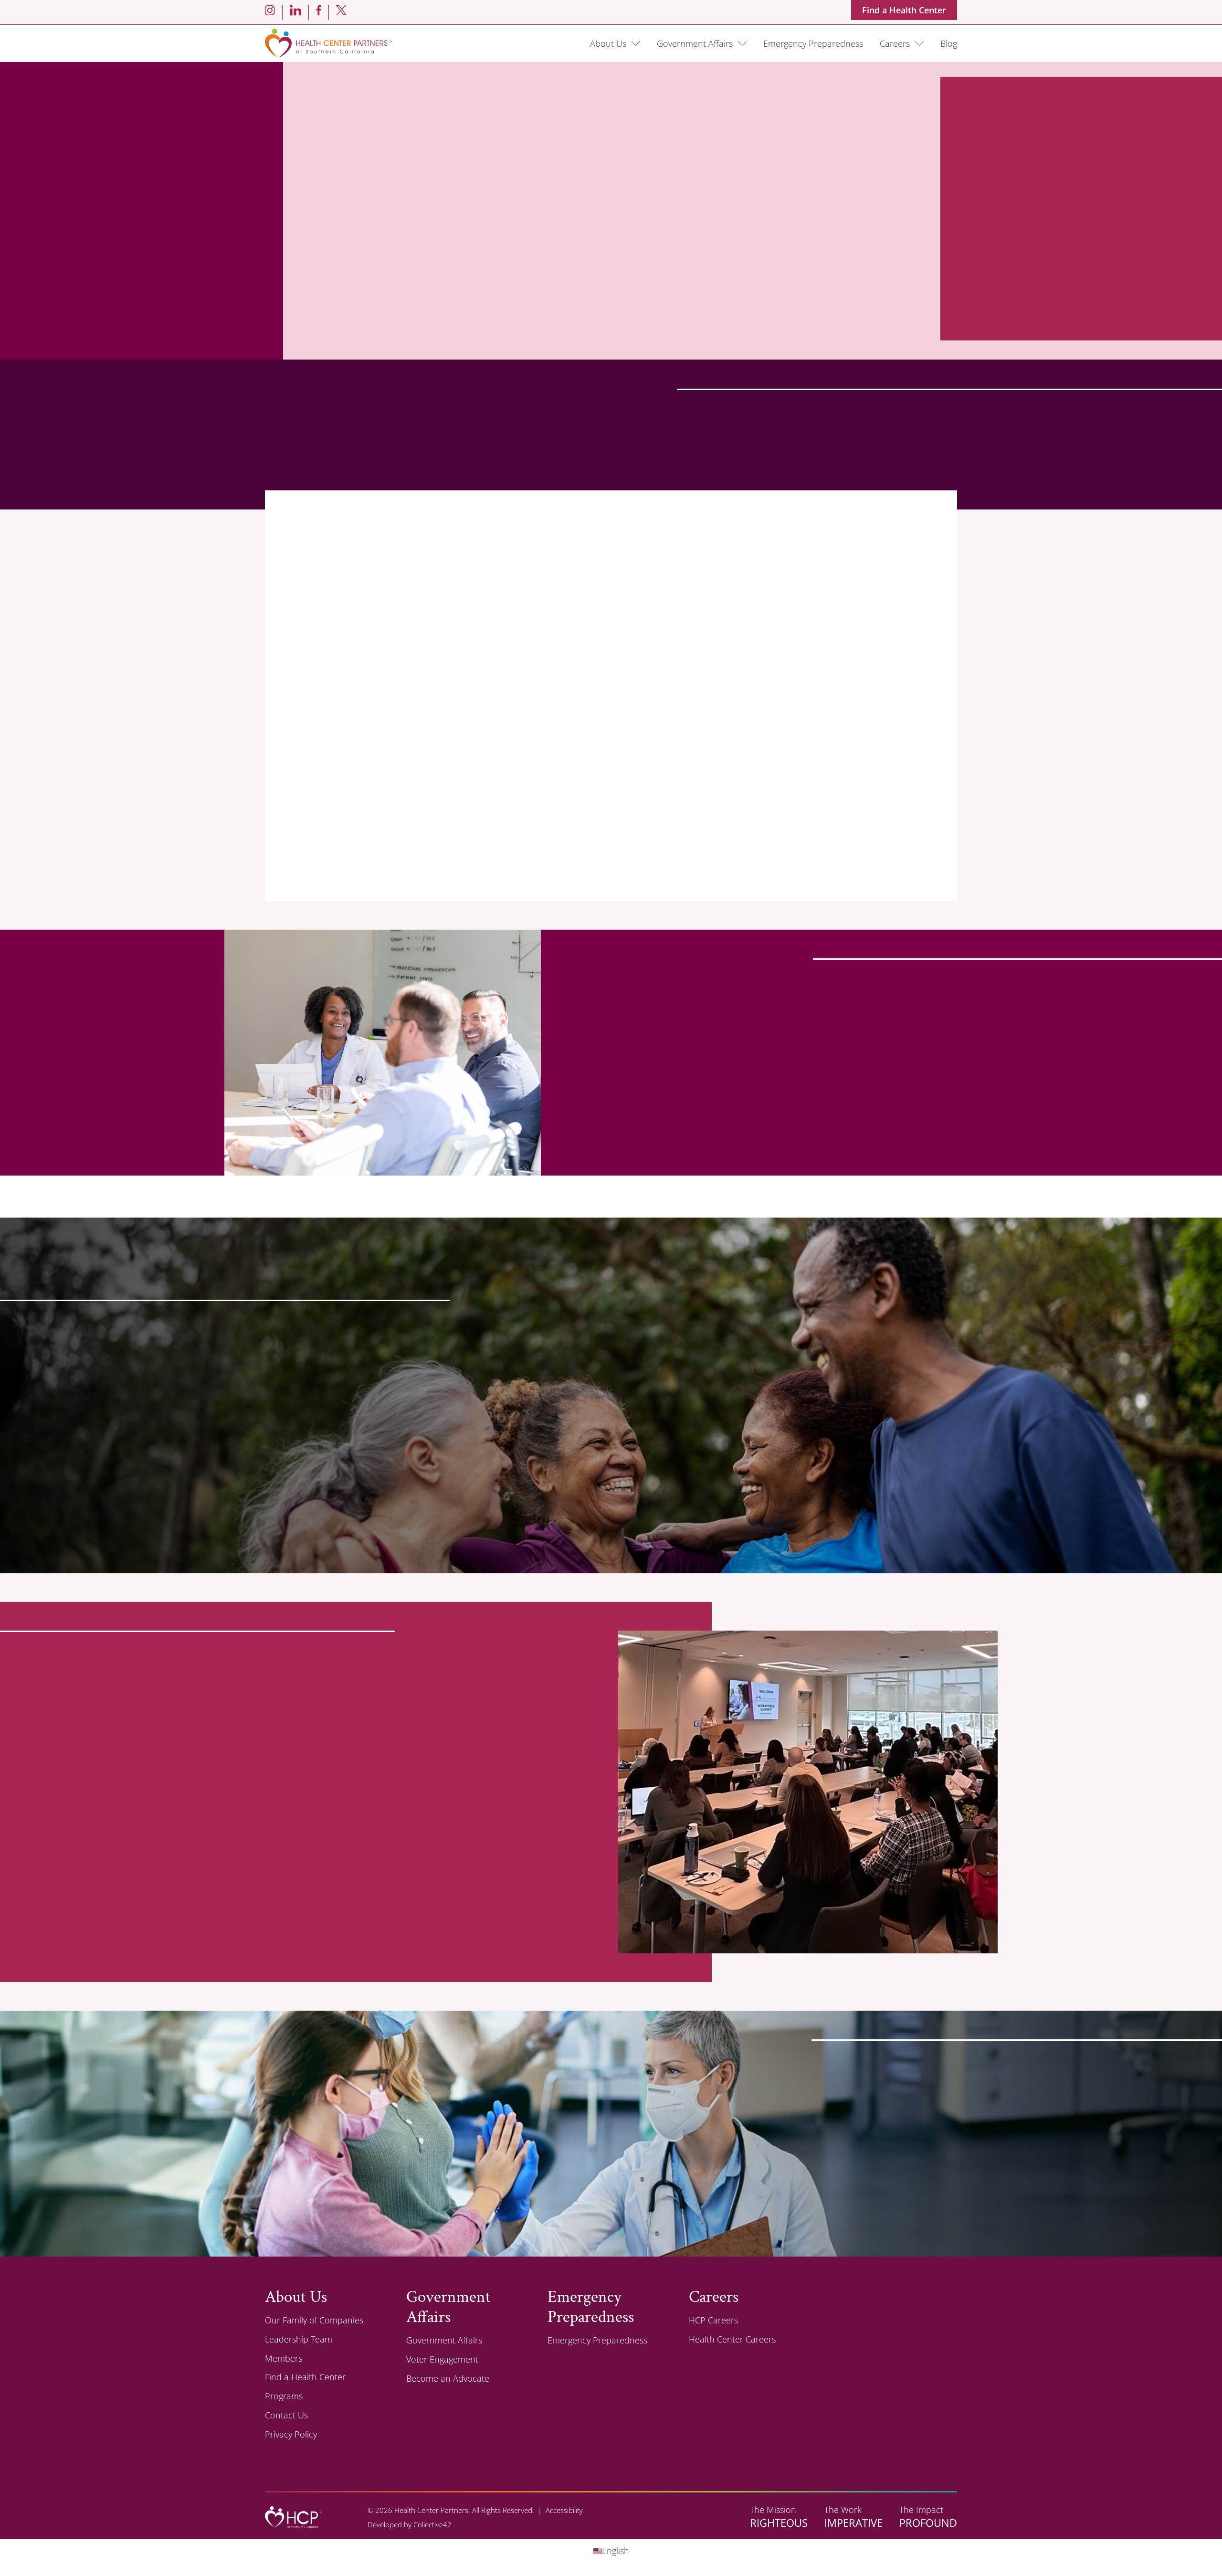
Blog (949, 43)
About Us (809, 2261)
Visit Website (394, 908)
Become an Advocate (448, 2378)
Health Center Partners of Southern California (328, 43)
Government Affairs (695, 43)
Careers (895, 43)
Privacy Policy (291, 2434)
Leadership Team (299, 2339)
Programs (284, 2396)
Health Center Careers (732, 2339)
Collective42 (432, 2524)
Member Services (315, 1533)
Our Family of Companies (314, 2320)
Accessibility (564, 2510)
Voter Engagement (442, 2359)
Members (284, 2358)
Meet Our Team (313, 1986)
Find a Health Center (904, 10)
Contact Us (286, 2415)
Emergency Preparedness (813, 43)
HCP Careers (713, 2320)
